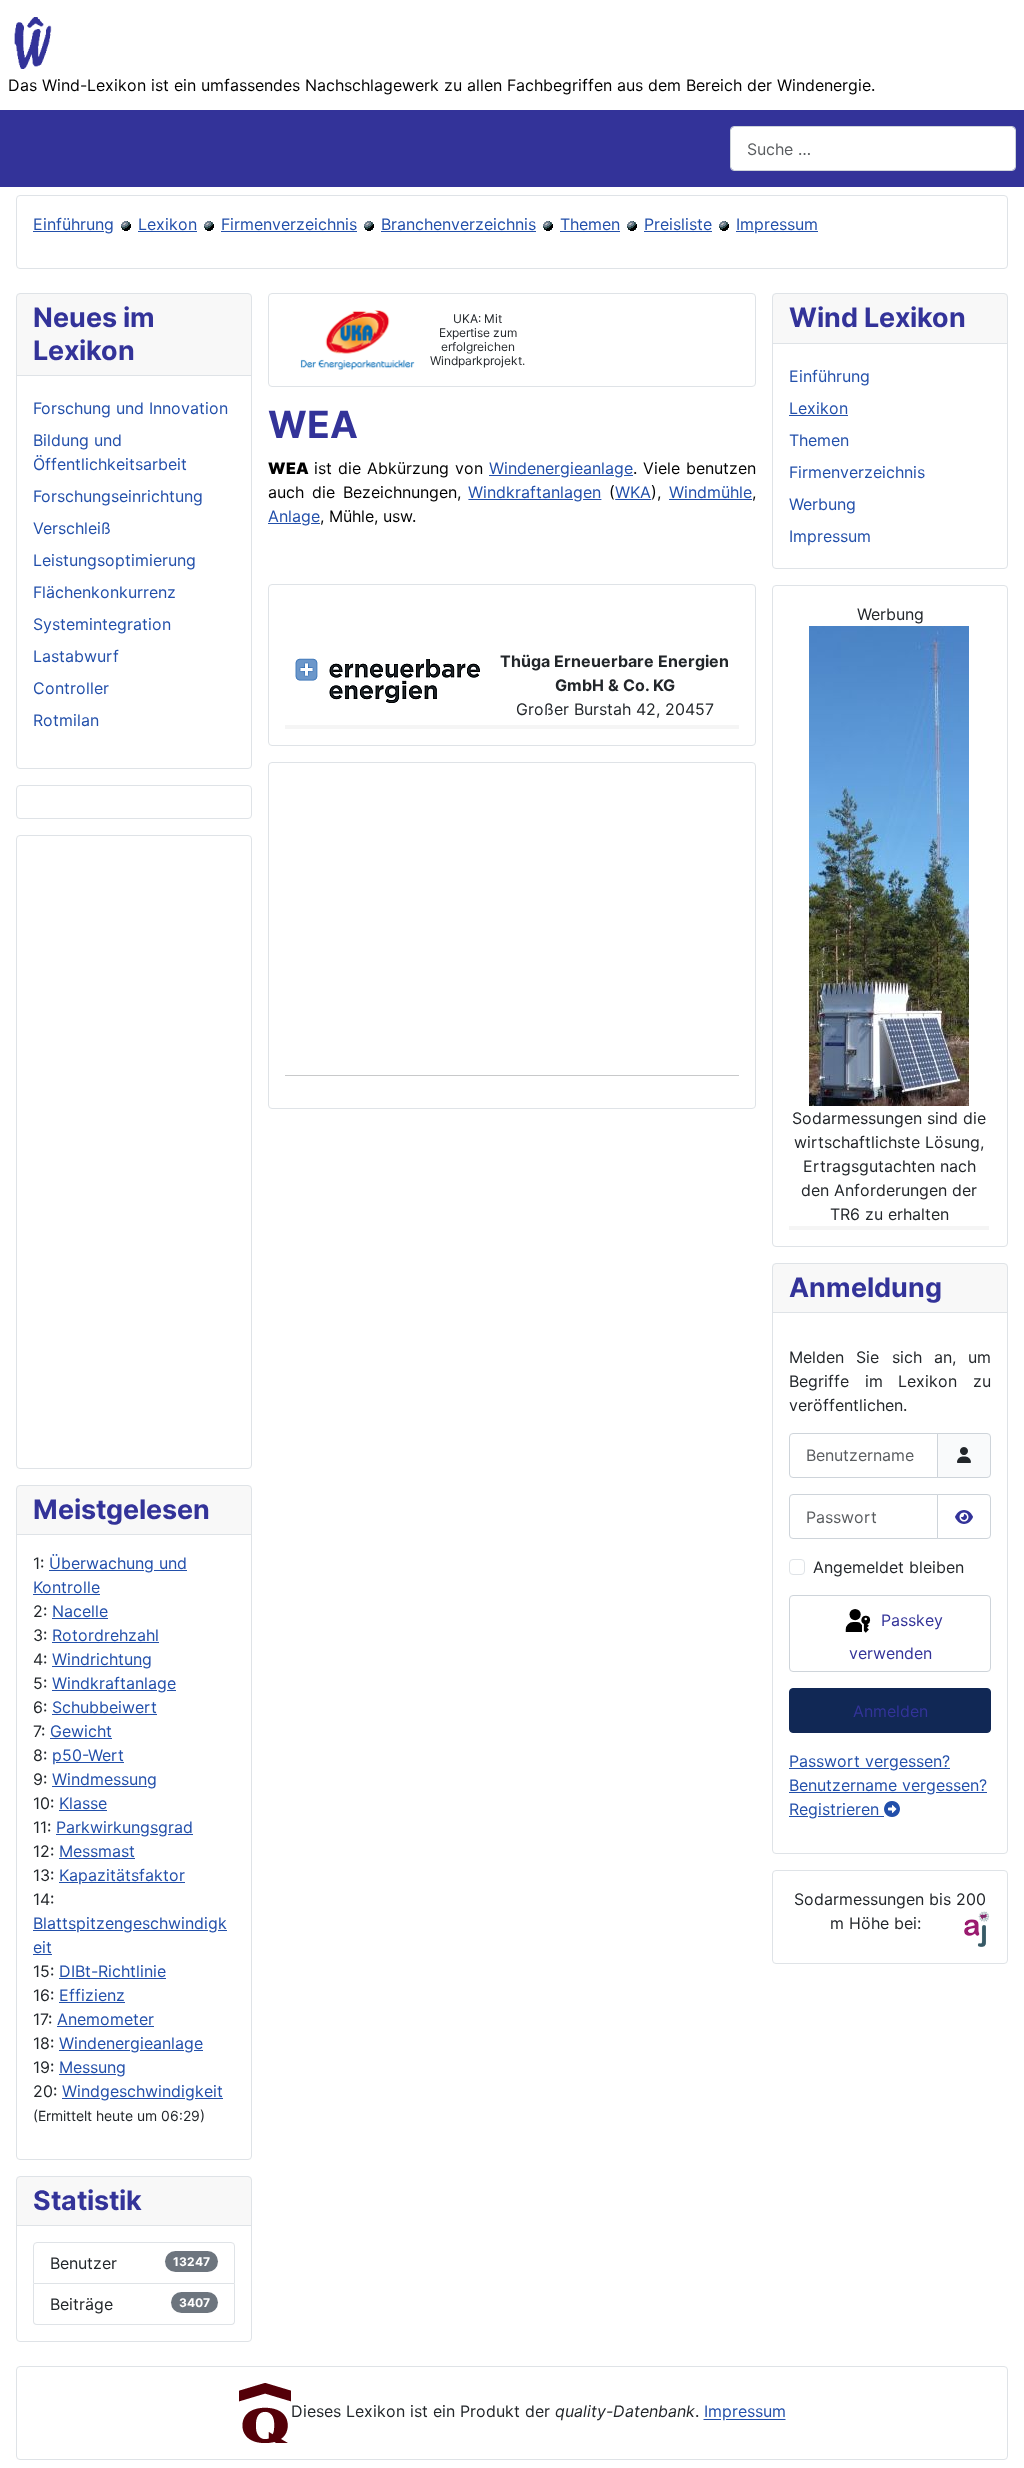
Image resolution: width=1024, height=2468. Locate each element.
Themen (590, 224)
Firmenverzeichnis (289, 224)
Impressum (777, 224)
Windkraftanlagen (534, 492)
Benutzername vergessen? (888, 1785)
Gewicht (81, 1731)
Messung (92, 2067)
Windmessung (104, 1779)
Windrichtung (102, 1659)
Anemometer (105, 2019)
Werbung (822, 504)
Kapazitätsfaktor (122, 1875)
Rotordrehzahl (105, 1635)
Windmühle (710, 492)
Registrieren (836, 1809)
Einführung (73, 224)
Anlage (294, 516)
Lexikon (167, 224)
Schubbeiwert (104, 1707)
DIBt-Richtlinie (112, 1971)
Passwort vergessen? (869, 1761)
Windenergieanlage (131, 2043)
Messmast (97, 1851)
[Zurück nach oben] (989, 2431)
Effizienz (92, 1995)
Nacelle (80, 1611)
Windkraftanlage (114, 1683)
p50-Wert (88, 1755)
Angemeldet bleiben (888, 1567)
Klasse (83, 1803)
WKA (633, 492)
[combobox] (873, 148)
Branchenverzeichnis (458, 224)
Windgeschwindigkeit (142, 2091)
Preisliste (678, 224)
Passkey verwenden (896, 1636)
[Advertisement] (134, 1152)
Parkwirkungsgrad (124, 1827)
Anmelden (890, 1711)
